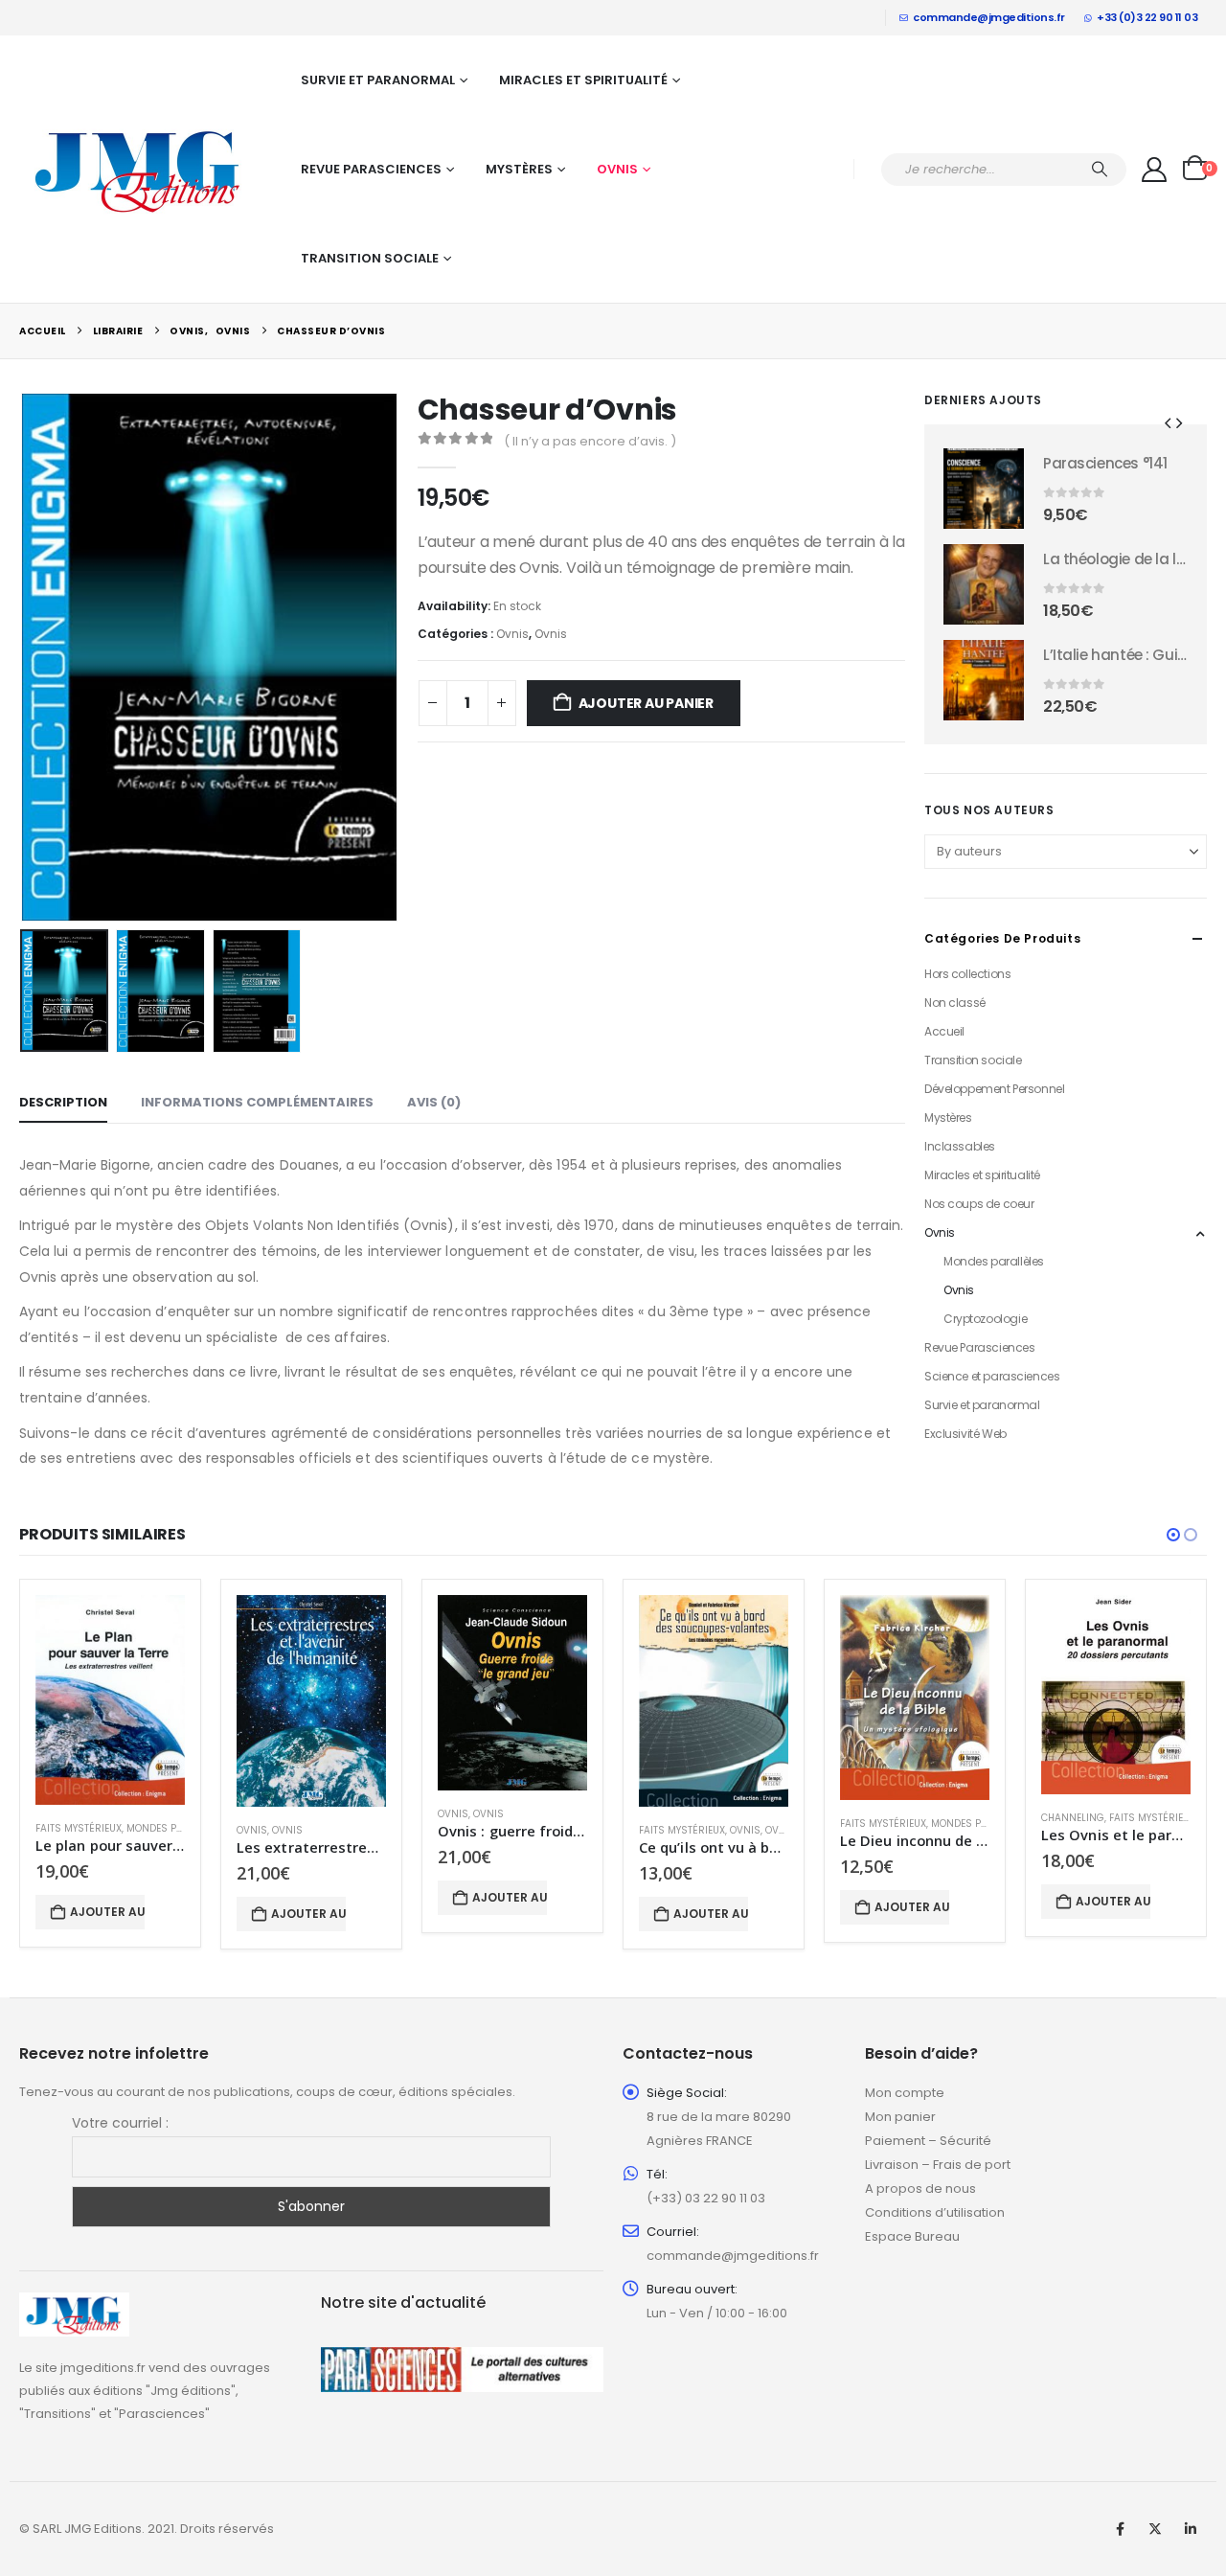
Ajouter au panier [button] (107, 1912)
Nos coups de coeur (979, 1204)
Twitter (1155, 2529)
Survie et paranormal (378, 80)
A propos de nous (920, 2188)
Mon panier (900, 2117)
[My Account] (1155, 170)
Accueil (944, 1031)
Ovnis (617, 169)
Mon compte (905, 2093)
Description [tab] (63, 1102)
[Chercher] (1100, 170)
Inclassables (960, 1146)
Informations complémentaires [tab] (257, 1102)
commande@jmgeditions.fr (989, 17)
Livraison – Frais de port (938, 2165)
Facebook (1120, 2529)
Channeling (1073, 1818)
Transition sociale (370, 258)
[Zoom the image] (74, 2303)
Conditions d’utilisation (935, 2212)
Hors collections (967, 974)
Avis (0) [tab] (434, 1102)
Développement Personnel (994, 1089)
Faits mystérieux (79, 1828)
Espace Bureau (912, 2236)
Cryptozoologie (985, 1319)
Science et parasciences (992, 1376)
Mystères (519, 169)
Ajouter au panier (646, 703)
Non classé (955, 1003)
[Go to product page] (984, 489)
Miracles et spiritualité (583, 80)
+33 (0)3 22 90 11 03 (1147, 17)
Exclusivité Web (965, 1434)
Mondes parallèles (994, 1261)
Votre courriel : (120, 2123)
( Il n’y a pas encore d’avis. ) (590, 441)
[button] (24, 657)
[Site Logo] (139, 170)
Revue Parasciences (371, 169)
